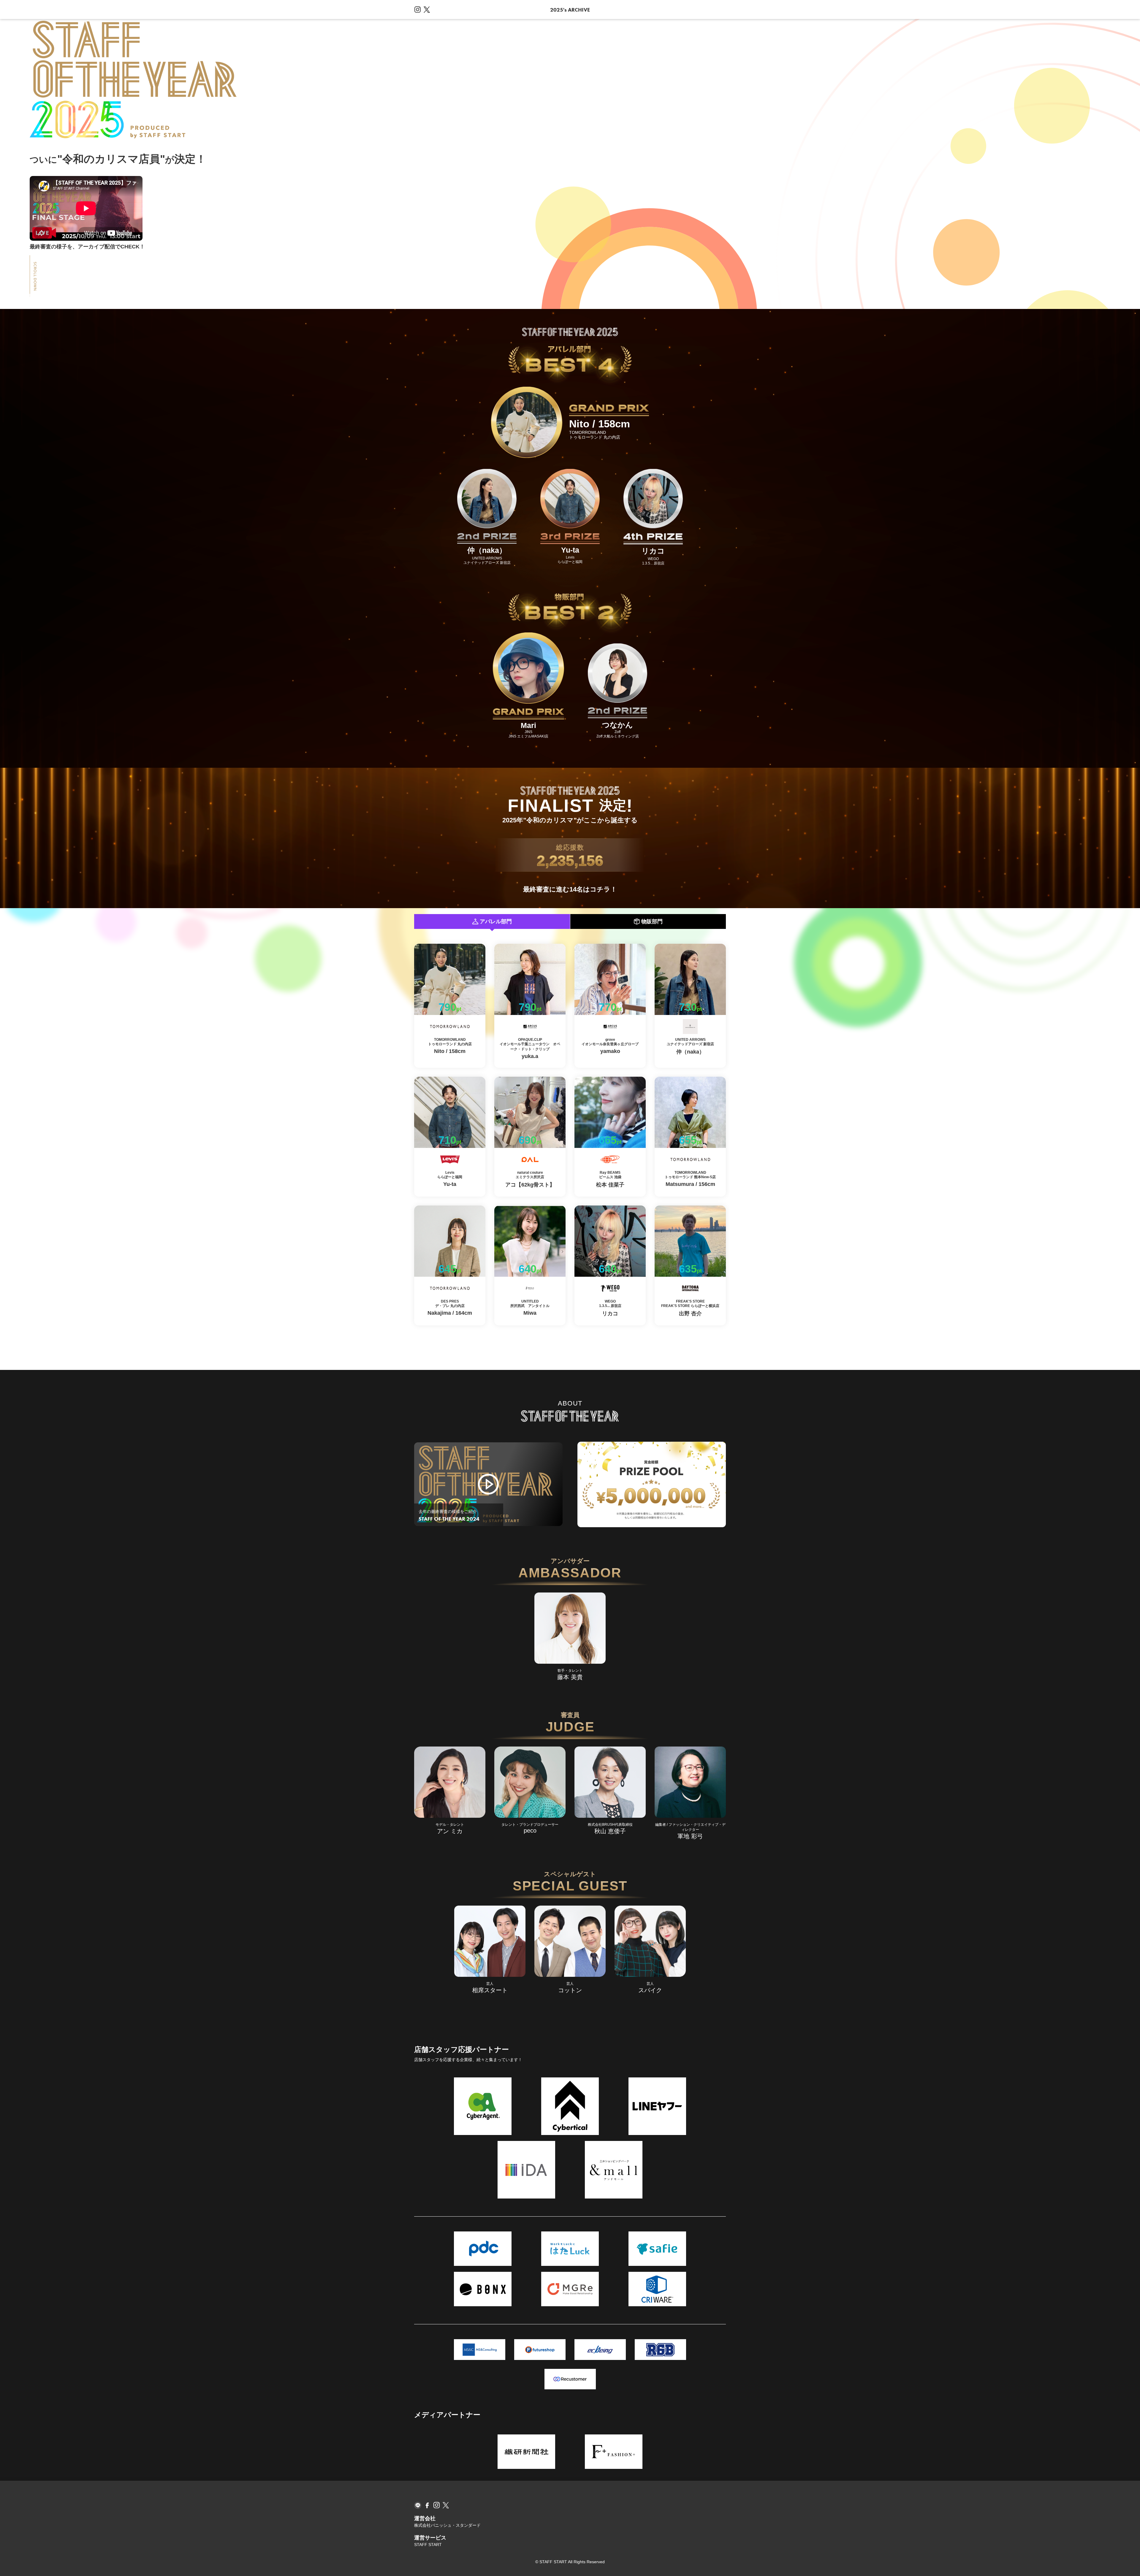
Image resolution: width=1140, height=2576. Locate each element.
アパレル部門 (496, 921)
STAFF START (428, 2545)
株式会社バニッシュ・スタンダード (447, 2525)
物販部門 (652, 921)
